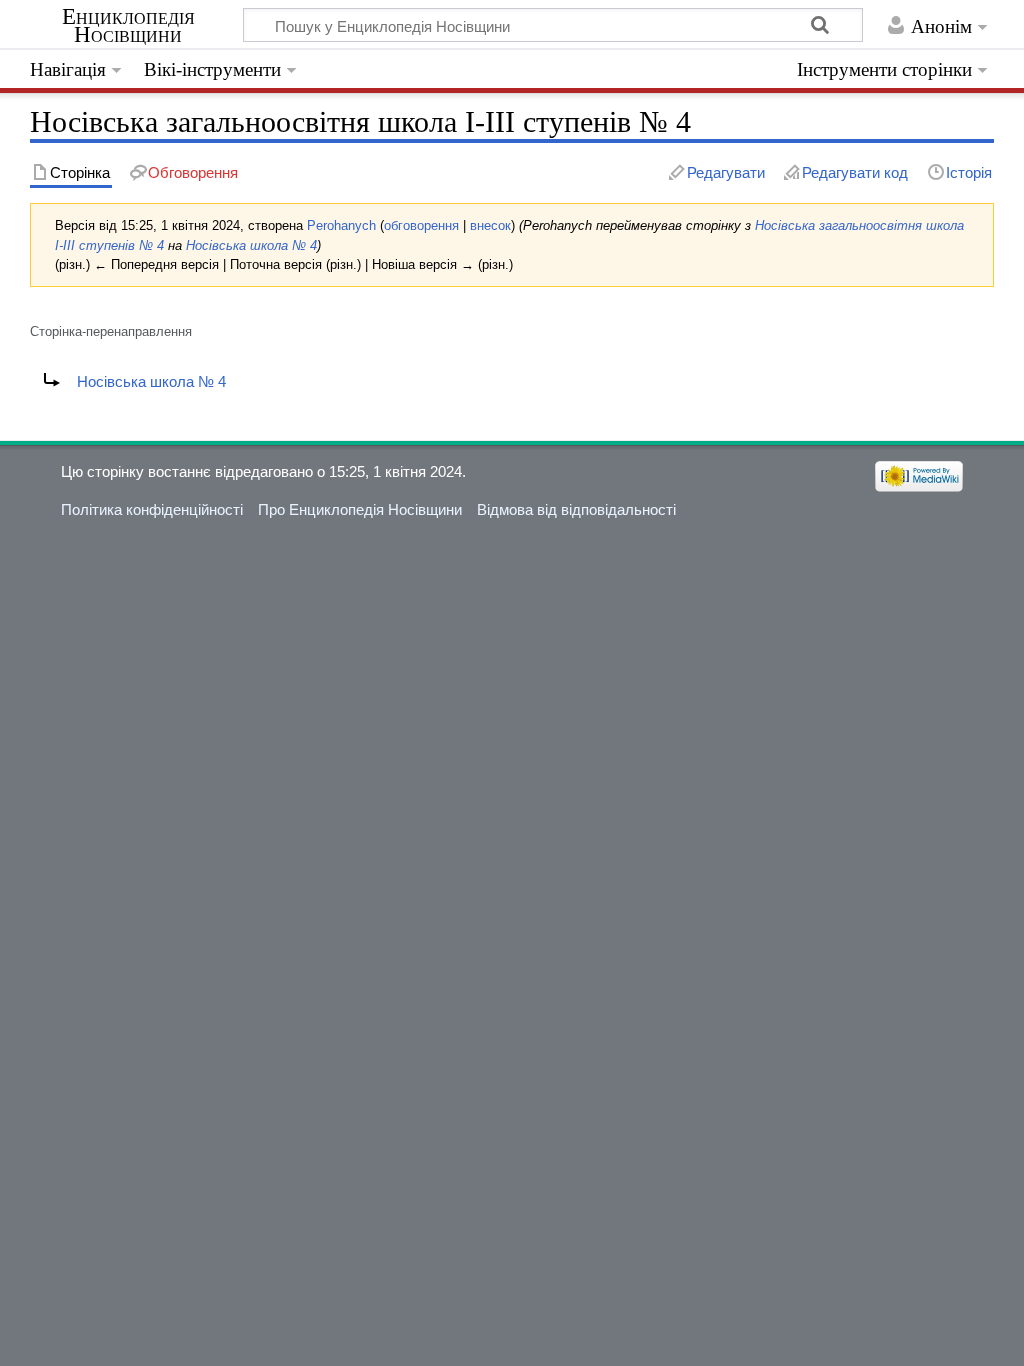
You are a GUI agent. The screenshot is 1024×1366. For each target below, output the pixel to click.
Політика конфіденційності (152, 509)
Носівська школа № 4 (251, 245)
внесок (490, 225)
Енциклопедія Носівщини (128, 26)
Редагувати (726, 172)
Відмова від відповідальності (576, 509)
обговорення (421, 225)
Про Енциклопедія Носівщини (360, 509)
